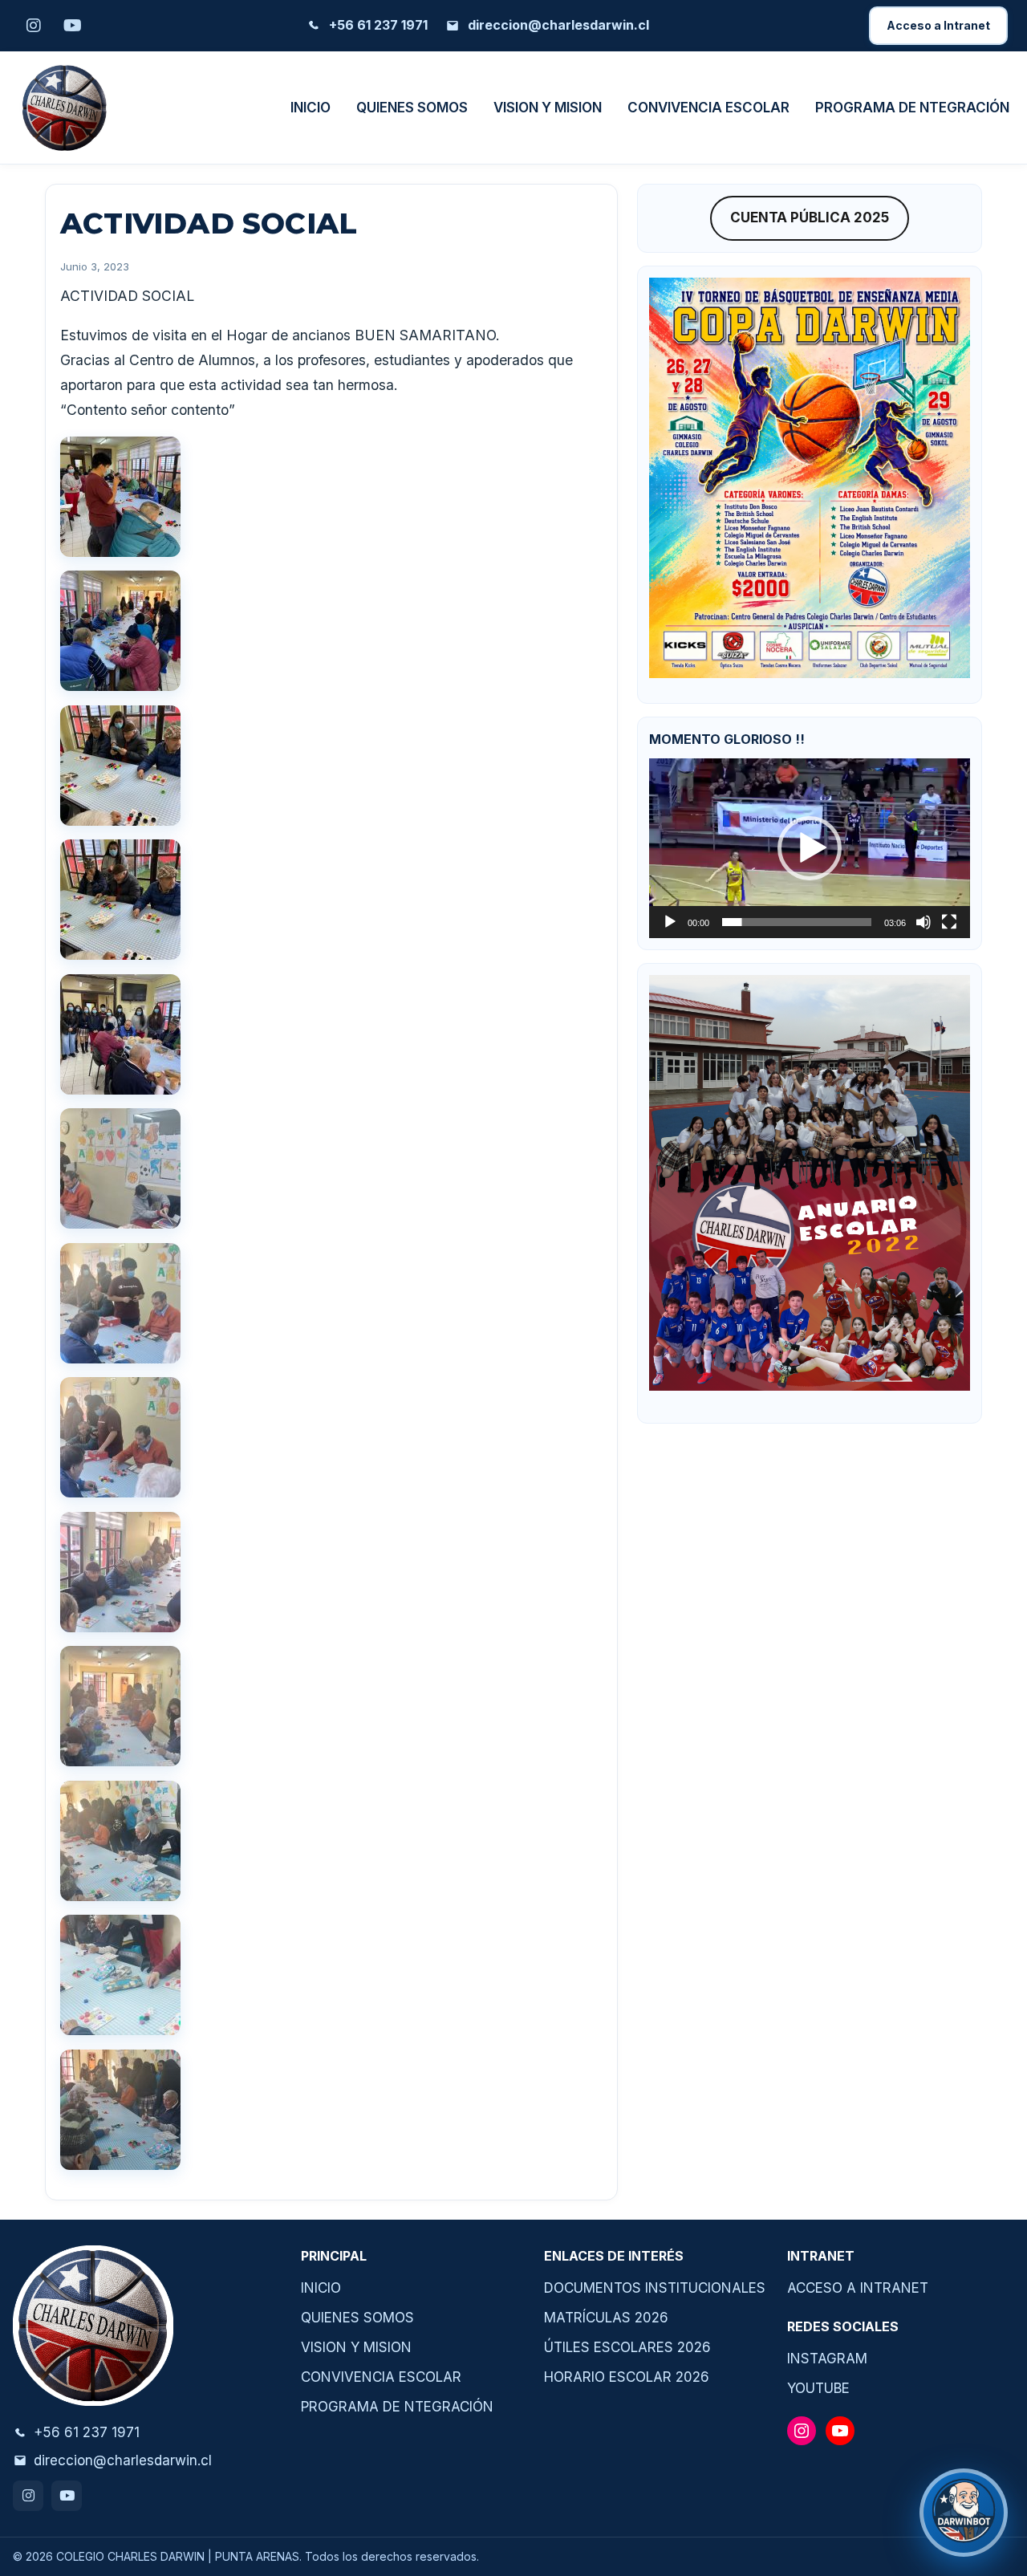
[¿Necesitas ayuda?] (964, 2513)
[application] (810, 848)
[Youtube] (67, 2496)
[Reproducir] (670, 922)
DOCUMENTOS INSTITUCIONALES (655, 2288)
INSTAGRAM (827, 2359)
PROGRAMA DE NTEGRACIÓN (912, 108)
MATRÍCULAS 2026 (606, 2318)
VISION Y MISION (548, 108)
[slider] (797, 922)
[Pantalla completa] (949, 922)
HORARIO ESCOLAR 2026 (627, 2377)
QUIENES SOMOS (412, 108)
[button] (810, 848)
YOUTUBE (818, 2388)
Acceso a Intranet (938, 25)
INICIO (311, 108)
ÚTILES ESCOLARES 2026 (627, 2347)
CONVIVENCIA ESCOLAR (708, 108)
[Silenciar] (923, 922)
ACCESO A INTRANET (858, 2288)
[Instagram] (28, 2496)
